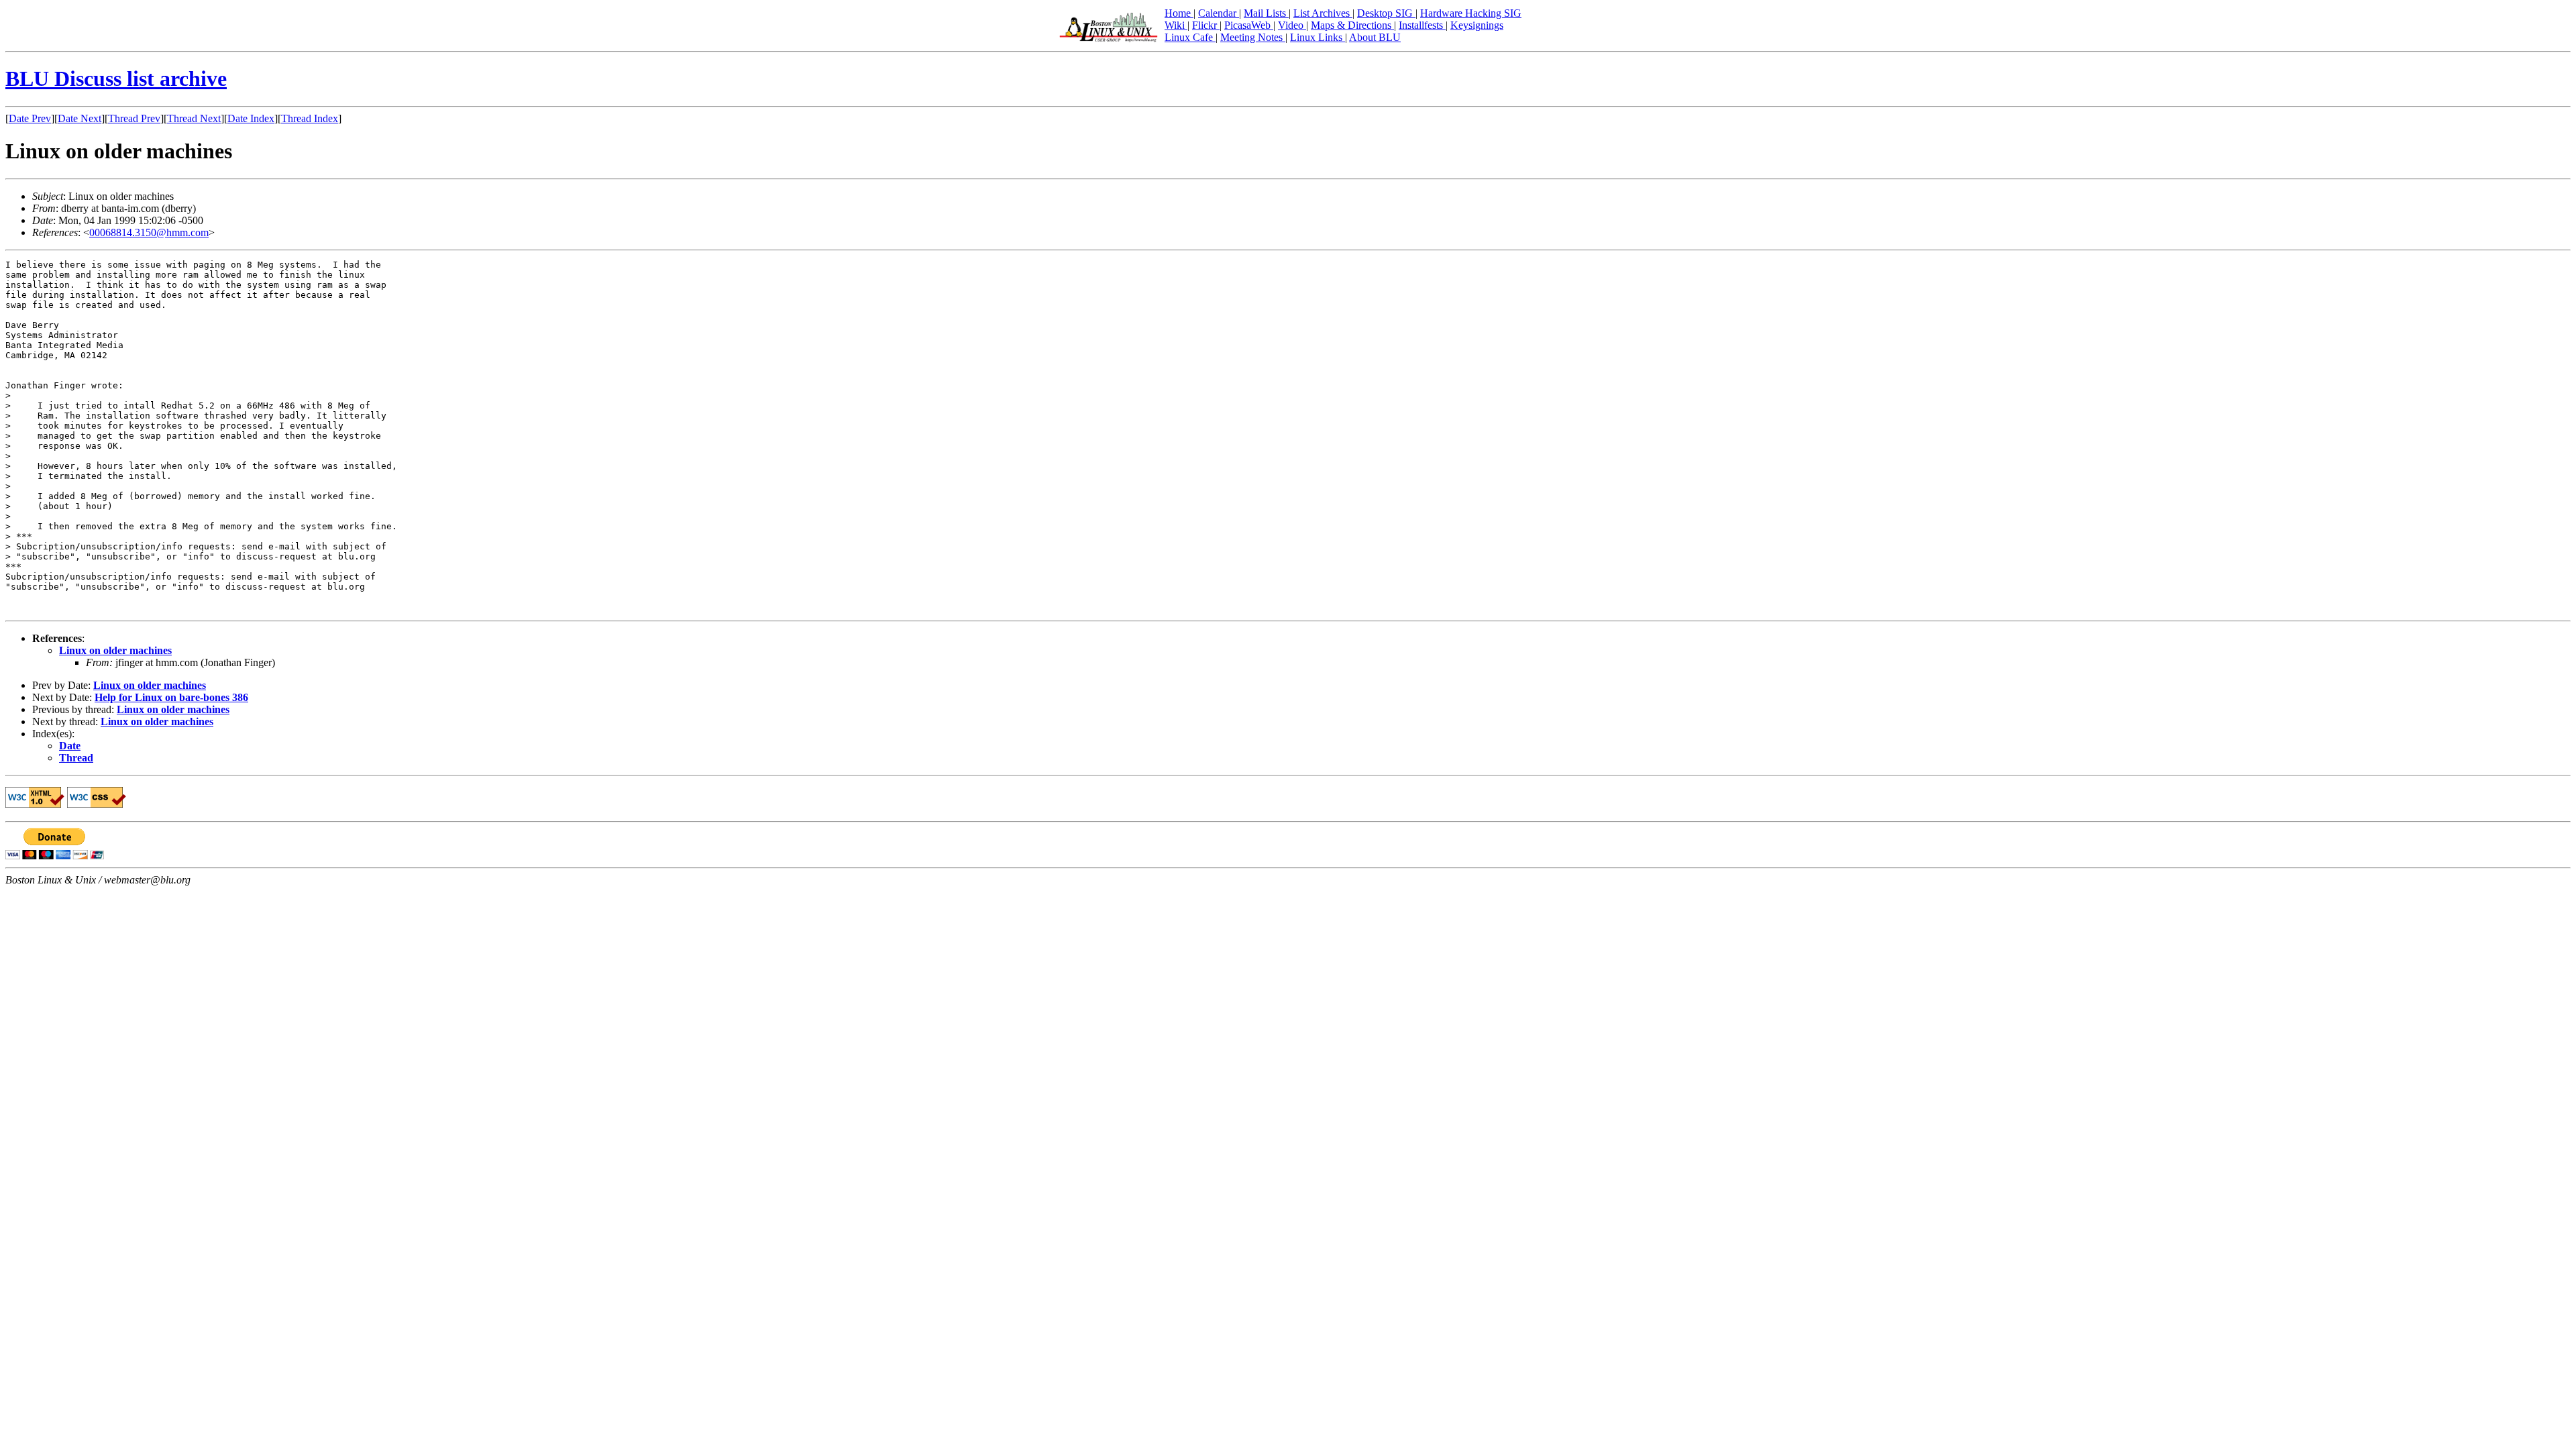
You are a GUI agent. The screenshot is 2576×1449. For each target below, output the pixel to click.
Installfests (1422, 25)
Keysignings (1477, 25)
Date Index (251, 118)
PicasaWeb (1249, 25)
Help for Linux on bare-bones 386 (171, 697)
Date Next (79, 118)
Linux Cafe (1190, 37)
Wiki (1176, 25)
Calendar (1219, 13)
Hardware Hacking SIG (1471, 13)
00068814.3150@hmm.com (149, 232)
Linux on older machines (115, 650)
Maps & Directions (1352, 25)
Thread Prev (134, 118)
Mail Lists (1266, 13)
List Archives (1323, 13)
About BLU (1375, 37)
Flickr (1206, 25)
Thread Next (194, 118)
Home (1179, 13)
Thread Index (310, 118)
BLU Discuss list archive (116, 78)
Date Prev (30, 118)
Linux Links (1318, 37)
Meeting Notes (1253, 37)
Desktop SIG (1386, 13)
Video (1292, 25)
